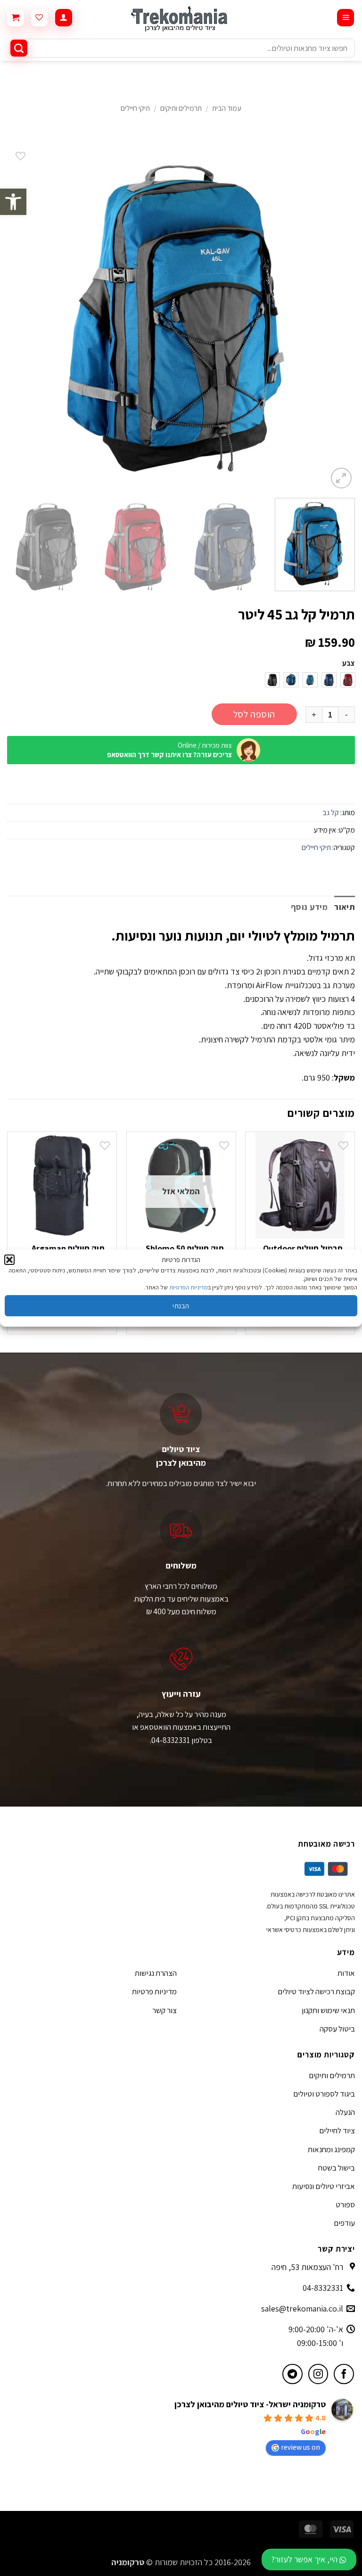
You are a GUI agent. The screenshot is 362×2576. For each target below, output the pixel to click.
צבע (349, 664)
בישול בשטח (337, 2168)
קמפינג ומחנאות (331, 2149)
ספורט (345, 2204)
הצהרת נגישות (156, 1973)
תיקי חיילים (135, 108)
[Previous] (336, 317)
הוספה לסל (254, 714)
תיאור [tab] (345, 907)
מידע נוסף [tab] (309, 907)
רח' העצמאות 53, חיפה (307, 2267)
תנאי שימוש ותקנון (328, 2010)
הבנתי (181, 1306)
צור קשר (165, 2010)
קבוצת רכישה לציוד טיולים (316, 1991)
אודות (346, 1973)
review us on (300, 2447)
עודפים (344, 2223)
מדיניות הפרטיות (189, 1287)
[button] (13, 202)
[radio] (348, 680)
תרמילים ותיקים (181, 108)
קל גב (331, 813)
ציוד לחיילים (337, 2130)
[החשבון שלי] (64, 18)
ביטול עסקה (337, 2029)
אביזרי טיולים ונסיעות (324, 2186)
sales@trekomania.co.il (302, 2308)
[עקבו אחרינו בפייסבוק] (344, 2374)
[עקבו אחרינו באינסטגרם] (318, 2374)
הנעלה (345, 2112)
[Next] (19, 317)
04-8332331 (323, 2288)
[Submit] (19, 48)
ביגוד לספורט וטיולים (324, 2094)
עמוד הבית (227, 108)
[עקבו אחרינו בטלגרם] (292, 2374)
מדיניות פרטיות (154, 1991)
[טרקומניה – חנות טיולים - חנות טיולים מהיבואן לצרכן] (181, 18)
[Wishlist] (39, 18)
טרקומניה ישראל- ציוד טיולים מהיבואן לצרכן (250, 2404)
